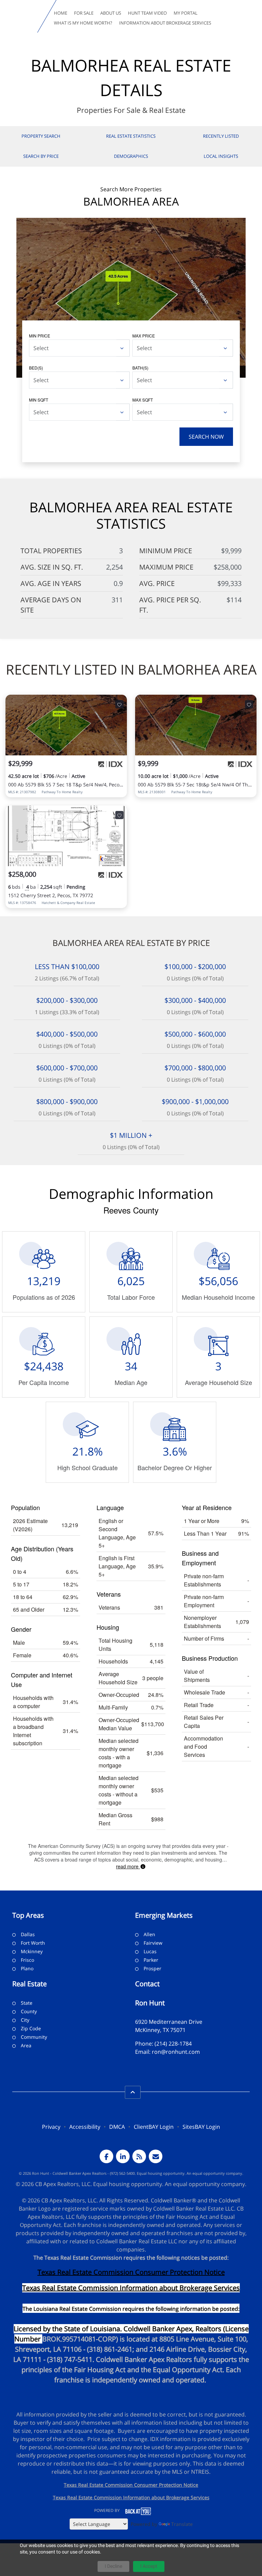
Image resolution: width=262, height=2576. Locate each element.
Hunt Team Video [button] (147, 13)
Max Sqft (143, 400)
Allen (149, 1934)
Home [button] (61, 13)
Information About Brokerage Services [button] (165, 23)
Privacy (51, 2127)
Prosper (152, 1968)
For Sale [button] (84, 13)
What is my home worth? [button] (83, 23)
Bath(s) (140, 368)
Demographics (131, 156)
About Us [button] (111, 13)
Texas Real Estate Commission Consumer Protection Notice (131, 2272)
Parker (151, 1960)
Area (26, 2045)
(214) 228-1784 (173, 2044)
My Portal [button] (186, 13)
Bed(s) (36, 368)
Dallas (28, 1934)
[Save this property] (119, 704)
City (25, 2020)
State (27, 2003)
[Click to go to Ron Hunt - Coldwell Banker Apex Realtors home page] (20, 16)
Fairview (153, 1943)
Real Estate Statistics (131, 136)
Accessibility (85, 2127)
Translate (182, 2524)
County (29, 2011)
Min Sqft (39, 400)
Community (34, 2037)
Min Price (40, 336)
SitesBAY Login (201, 2127)
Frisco (27, 1960)
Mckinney (32, 1951)
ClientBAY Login (154, 2127)
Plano (27, 1968)
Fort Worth (33, 1943)
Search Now (206, 437)
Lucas (150, 1951)
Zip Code (31, 2028)
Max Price (144, 336)
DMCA (117, 2127)
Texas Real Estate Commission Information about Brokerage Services (131, 2497)
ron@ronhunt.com (176, 2052)
